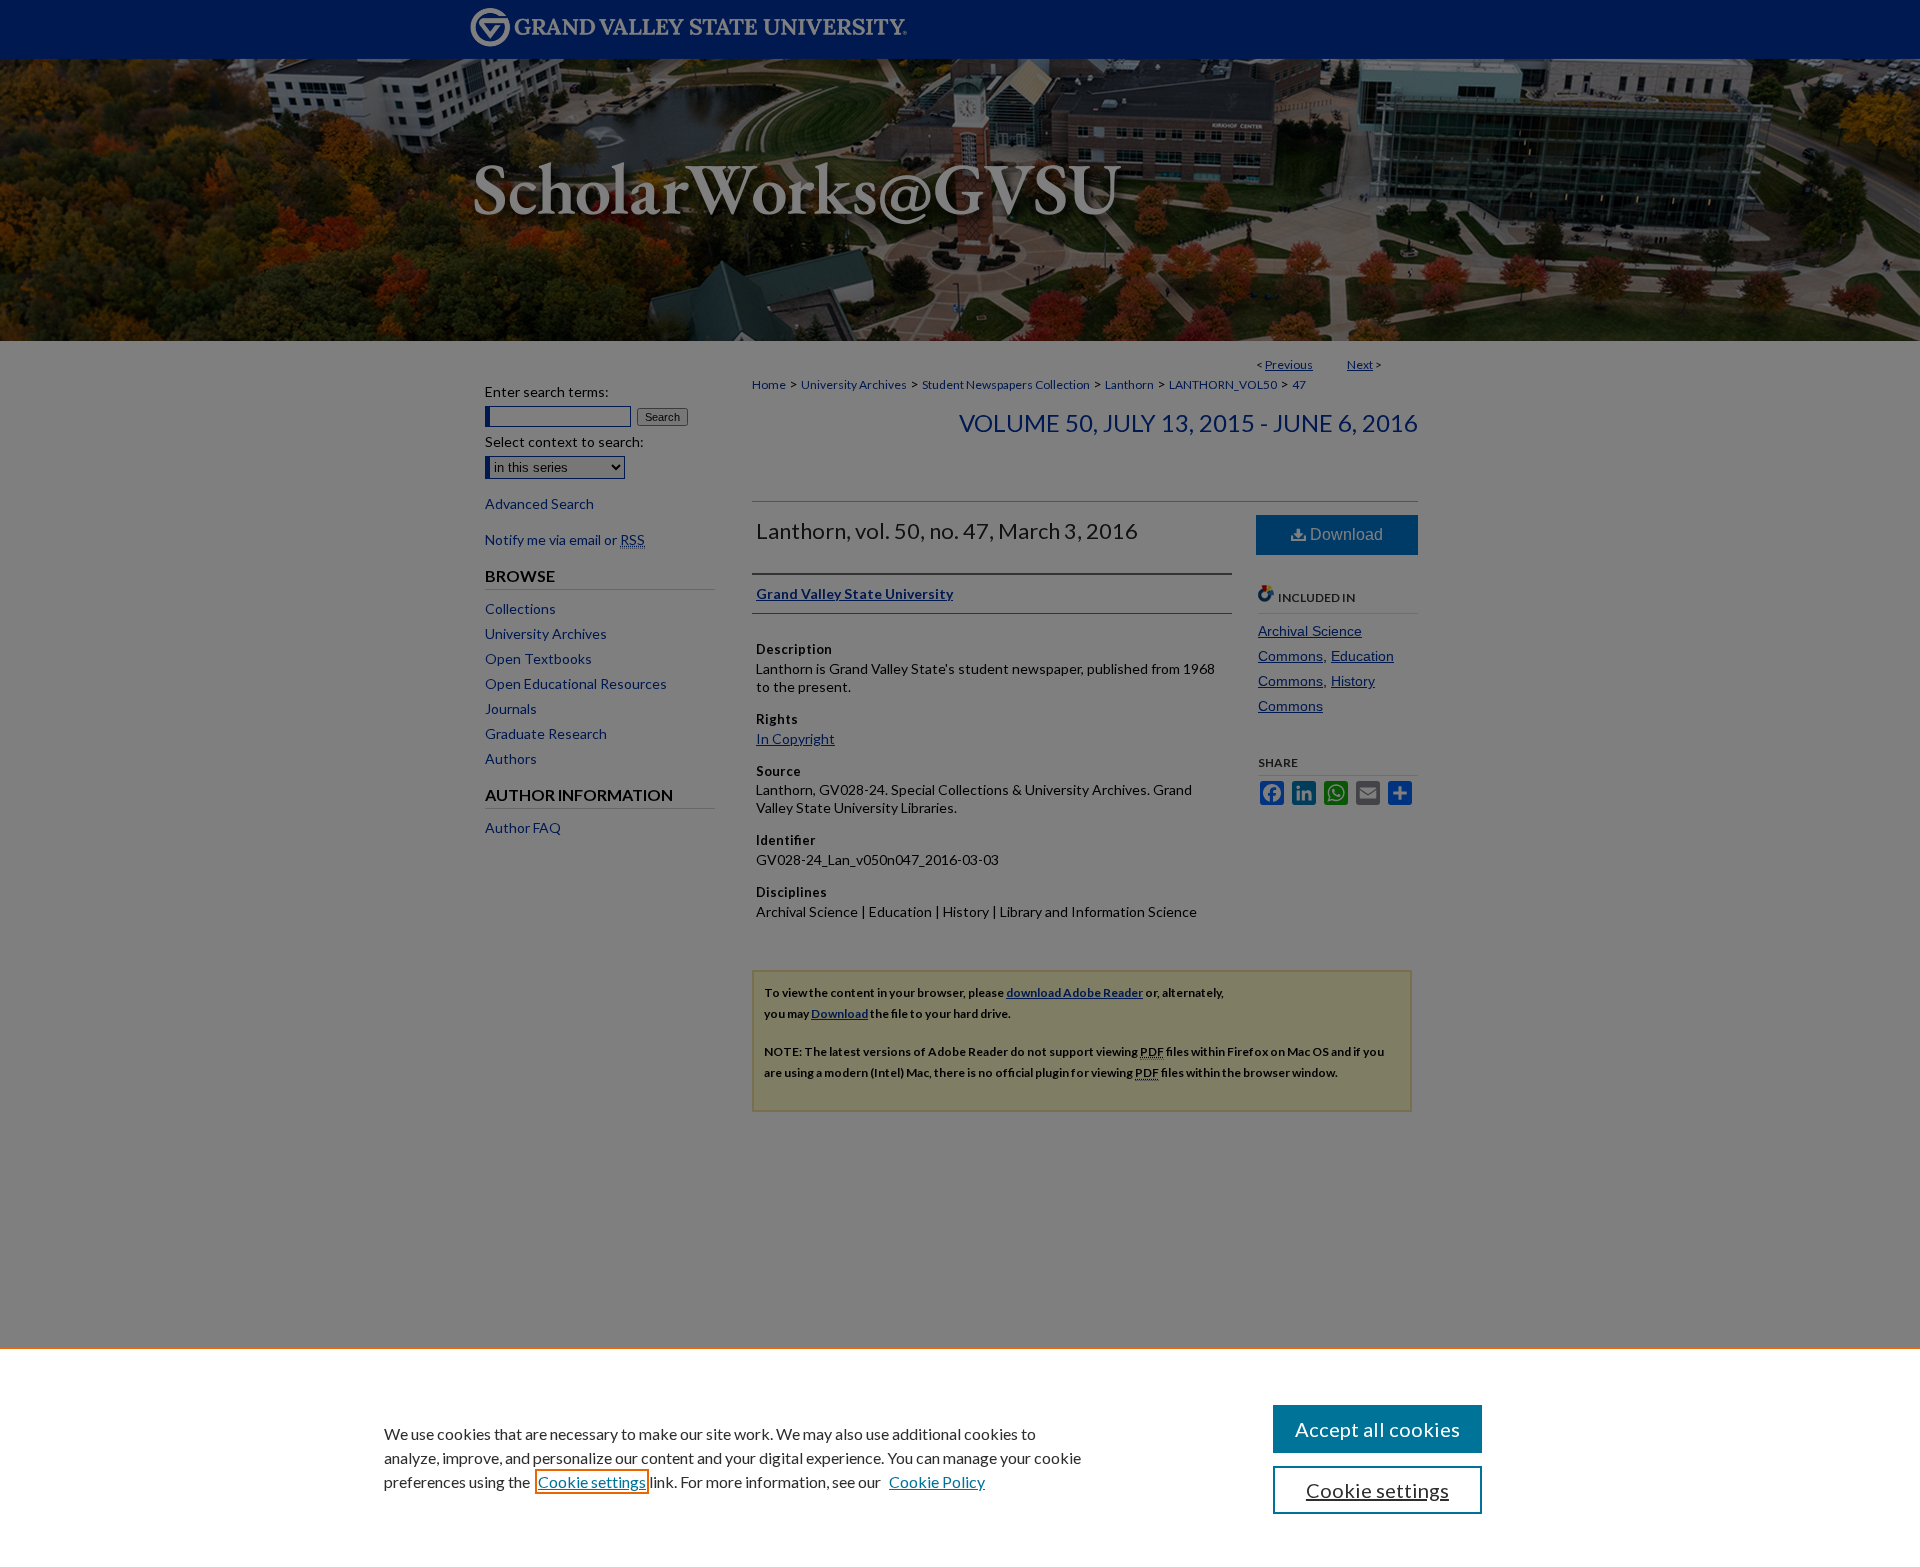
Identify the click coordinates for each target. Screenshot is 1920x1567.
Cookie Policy (937, 1481)
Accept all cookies (1377, 1429)
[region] (960, 1457)
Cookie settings (592, 1481)
